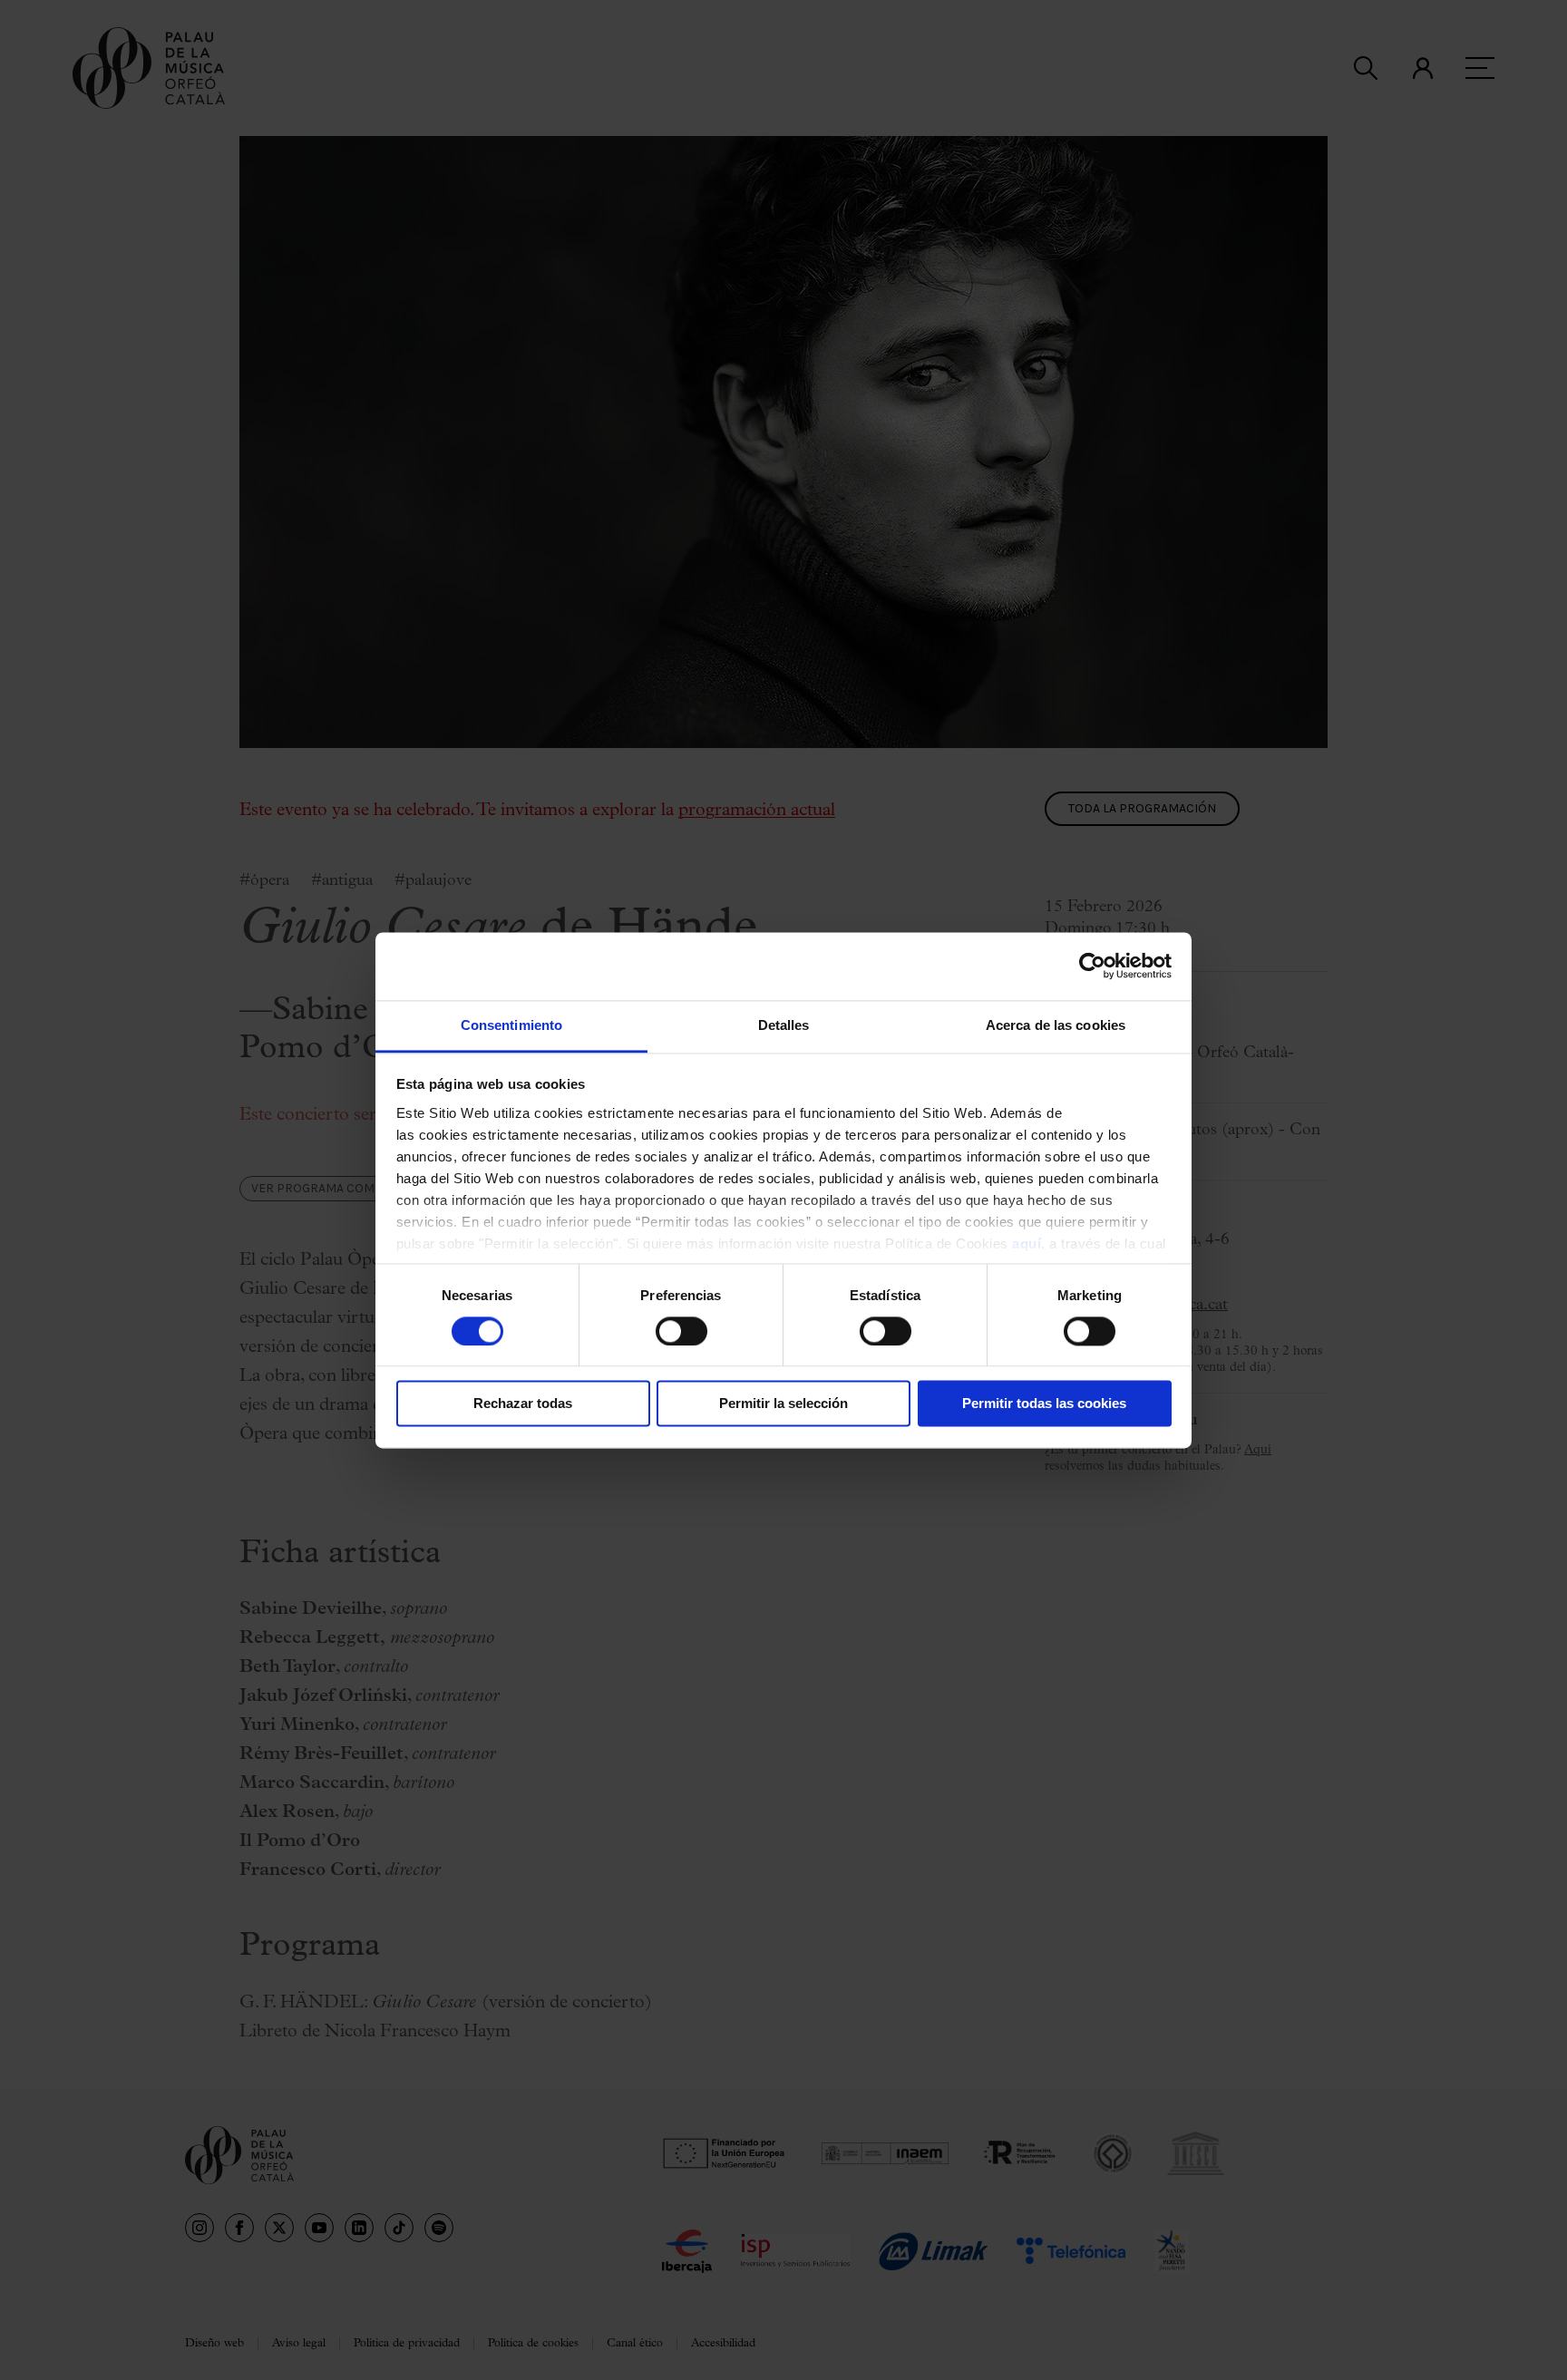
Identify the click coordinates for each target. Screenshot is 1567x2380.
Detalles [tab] (784, 1025)
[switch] (681, 1331)
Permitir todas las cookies (1044, 1404)
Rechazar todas (523, 1404)
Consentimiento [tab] (511, 1025)
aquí (1027, 1243)
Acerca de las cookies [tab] (1056, 1025)
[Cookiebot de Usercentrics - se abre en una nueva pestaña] (1092, 966)
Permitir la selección (783, 1404)
